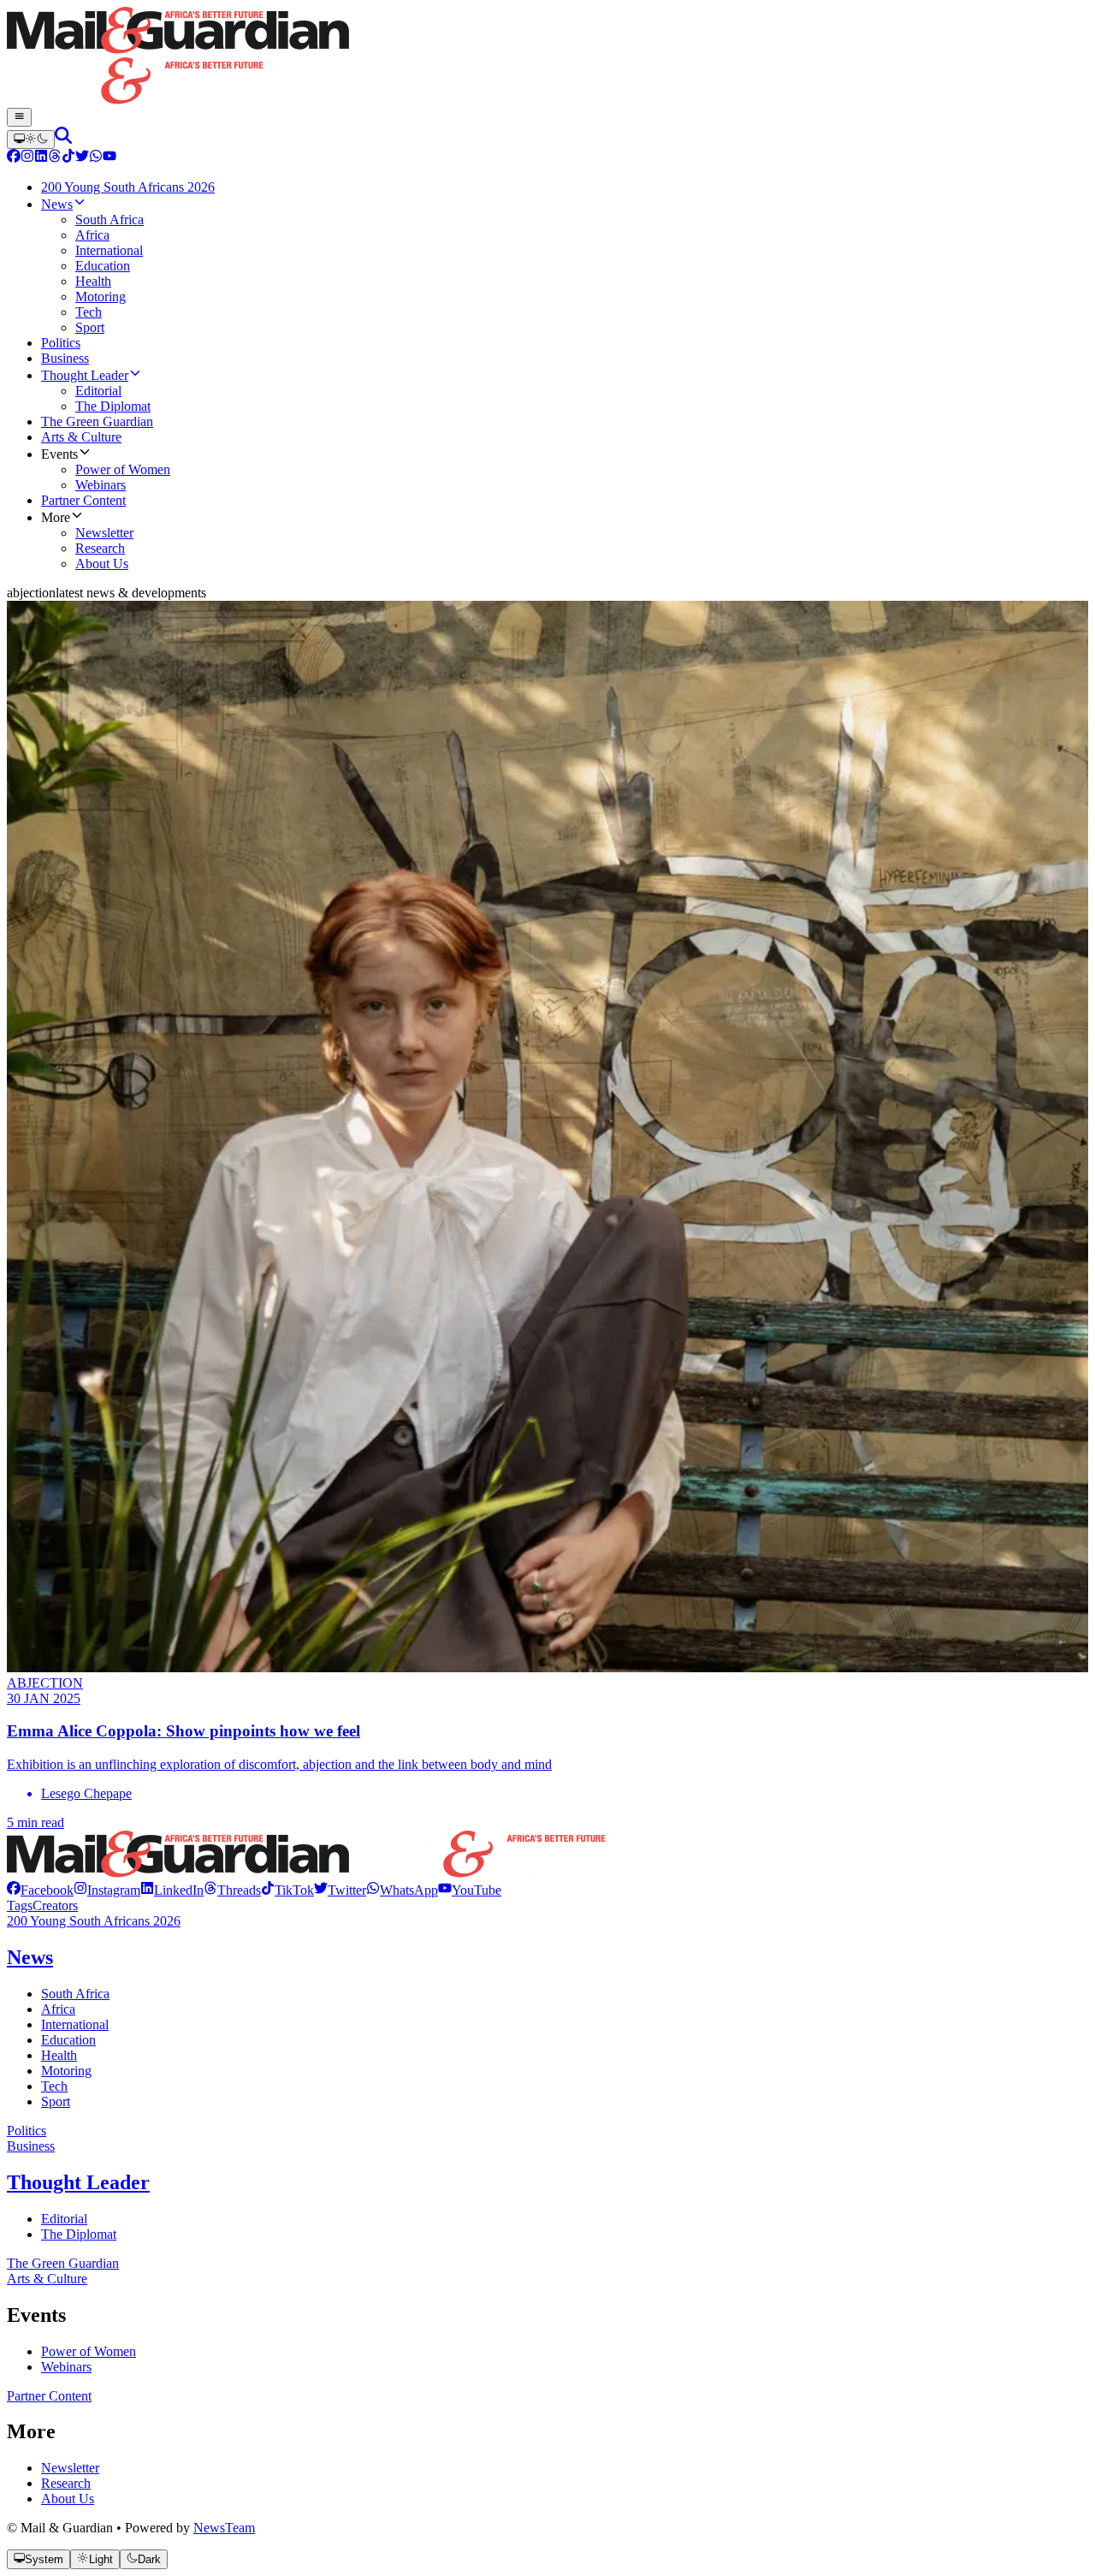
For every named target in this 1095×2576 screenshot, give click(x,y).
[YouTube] (109, 158)
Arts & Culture (47, 2279)
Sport (56, 2101)
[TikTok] (68, 158)
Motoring (66, 2071)
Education (68, 2040)
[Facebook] (14, 158)
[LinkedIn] (41, 158)
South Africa (75, 1994)
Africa (58, 2009)
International (75, 2024)
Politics (27, 2131)
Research (66, 2483)
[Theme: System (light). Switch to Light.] (31, 139)
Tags (20, 1905)
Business (31, 2146)
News (30, 1957)
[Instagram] (27, 158)
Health (59, 2055)
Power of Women (89, 2351)
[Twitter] (82, 158)
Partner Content (49, 2396)
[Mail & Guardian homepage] (547, 57)
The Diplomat (79, 2234)
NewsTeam (224, 2528)
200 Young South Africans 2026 (94, 1921)
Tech (54, 2086)
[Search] (63, 139)
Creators (55, 1905)
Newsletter (70, 2468)
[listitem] (40, 1890)
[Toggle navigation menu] (19, 117)
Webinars (66, 2367)
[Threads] (55, 158)
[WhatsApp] (96, 158)
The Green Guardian (63, 2263)
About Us (68, 2499)
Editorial (64, 2219)
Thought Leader (78, 2182)
